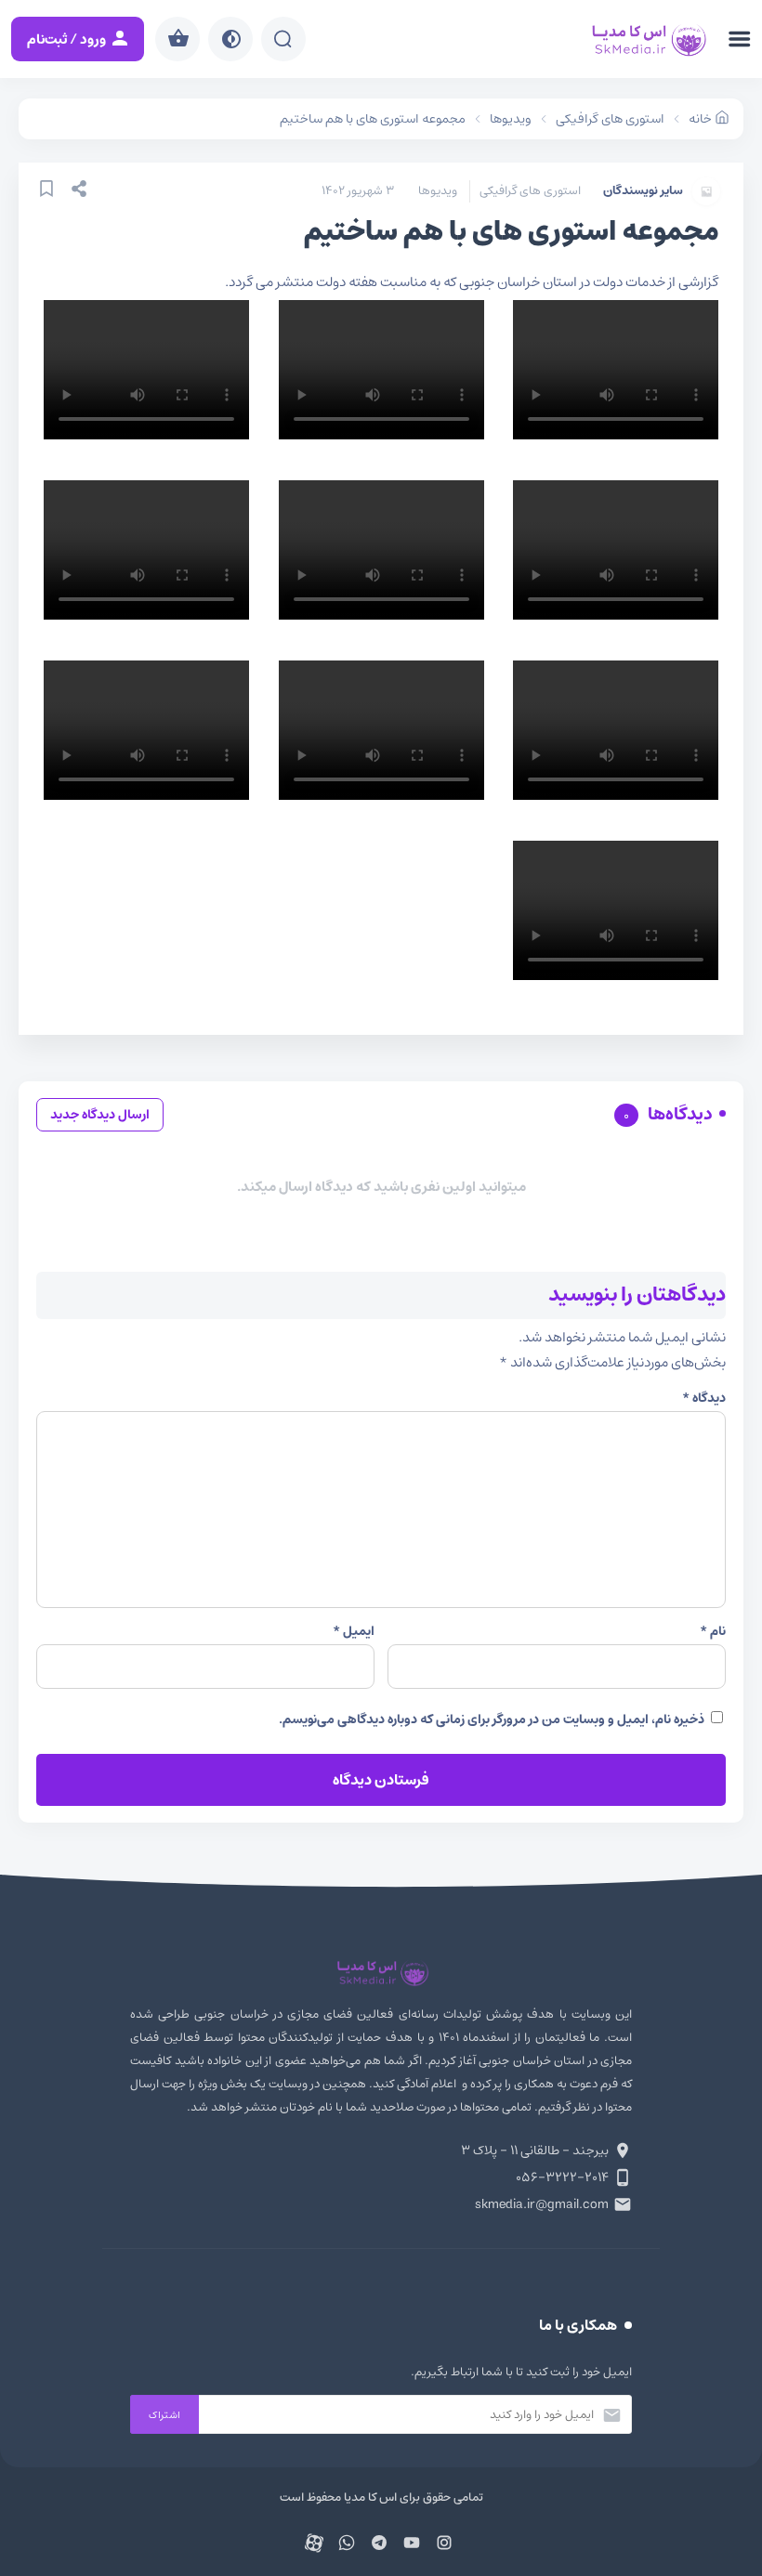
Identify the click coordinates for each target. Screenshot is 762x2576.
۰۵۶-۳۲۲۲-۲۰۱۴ (562, 2177)
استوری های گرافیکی (530, 191)
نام (713, 1631)
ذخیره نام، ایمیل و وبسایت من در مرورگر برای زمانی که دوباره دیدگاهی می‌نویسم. (492, 1720)
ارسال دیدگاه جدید (100, 1115)
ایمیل (354, 1631)
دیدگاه (704, 1398)
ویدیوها (438, 191)
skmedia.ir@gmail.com (542, 2204)
